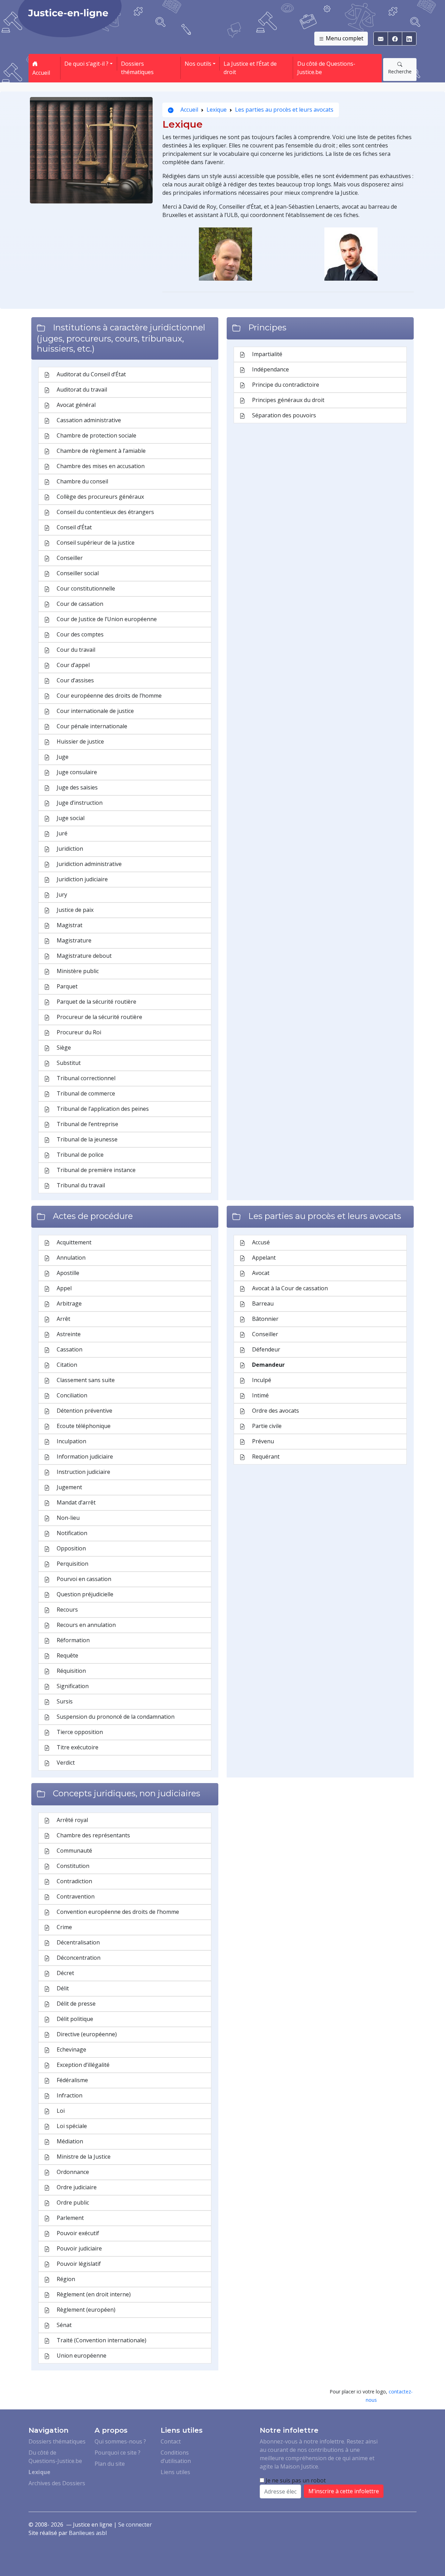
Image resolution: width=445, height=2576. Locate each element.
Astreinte (68, 1334)
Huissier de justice (80, 741)
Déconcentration (78, 1958)
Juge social (70, 818)
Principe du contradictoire (285, 385)
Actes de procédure (93, 1216)
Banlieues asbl (88, 2533)
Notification (71, 1533)
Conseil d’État (74, 527)
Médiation (69, 2141)
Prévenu (262, 1441)
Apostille (67, 1273)
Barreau (262, 1303)
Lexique (217, 110)
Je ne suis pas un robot (295, 2480)
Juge (62, 757)
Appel (63, 1288)
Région (65, 2279)
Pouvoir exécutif (77, 2233)
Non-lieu (67, 1518)
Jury (61, 894)
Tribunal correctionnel (85, 1078)
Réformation (72, 1640)
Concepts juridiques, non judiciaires (127, 1793)
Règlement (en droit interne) (93, 2294)
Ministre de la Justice (83, 2157)
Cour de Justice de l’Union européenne (106, 619)
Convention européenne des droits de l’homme (117, 1912)
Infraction (69, 2095)
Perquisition (72, 1564)
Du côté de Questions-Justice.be (326, 68)
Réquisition (71, 1671)
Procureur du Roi (78, 1032)
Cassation (69, 1349)
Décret (65, 1973)
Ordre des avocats (275, 1411)
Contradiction (74, 1881)
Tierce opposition (79, 1732)
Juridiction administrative (88, 864)
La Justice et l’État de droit (250, 68)
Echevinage (71, 2049)
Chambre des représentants (93, 1835)
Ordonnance (72, 2172)
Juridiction (69, 849)
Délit (62, 1988)
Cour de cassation (79, 604)
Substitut (68, 1063)
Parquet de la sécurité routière (96, 1002)
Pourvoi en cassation (83, 1579)
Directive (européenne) (86, 2034)
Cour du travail (75, 650)
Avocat (260, 1273)
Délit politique (74, 2019)
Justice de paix (74, 910)
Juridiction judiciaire (82, 879)
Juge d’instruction (79, 803)
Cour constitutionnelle (85, 588)
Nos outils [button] (198, 64)
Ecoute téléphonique (83, 1426)
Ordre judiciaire (76, 2187)
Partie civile (266, 1426)
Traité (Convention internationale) (101, 2340)
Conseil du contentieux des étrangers (105, 512)
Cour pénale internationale (91, 726)
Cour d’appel (72, 665)
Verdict (65, 1763)
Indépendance (270, 369)
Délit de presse (75, 2004)
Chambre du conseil (82, 481)
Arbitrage (68, 1303)
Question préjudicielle (84, 1594)
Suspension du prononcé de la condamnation (115, 1717)
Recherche (400, 71)
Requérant (265, 1456)
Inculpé (261, 1380)
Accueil (41, 73)
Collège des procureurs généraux (100, 497)
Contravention (75, 1896)
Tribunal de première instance (95, 1170)
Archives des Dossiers (57, 2483)
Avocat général (75, 405)
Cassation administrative (88, 420)
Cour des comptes (79, 634)
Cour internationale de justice (95, 711)
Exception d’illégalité (82, 2065)
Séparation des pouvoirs (283, 415)
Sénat (63, 2325)
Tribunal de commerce (85, 1093)
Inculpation (71, 1441)
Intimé (260, 1395)
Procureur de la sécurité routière (99, 1017)
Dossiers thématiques (137, 68)
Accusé (260, 1242)
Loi (60, 2111)
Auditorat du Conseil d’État (91, 374)
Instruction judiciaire (83, 1472)
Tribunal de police (79, 1155)
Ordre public (72, 2202)
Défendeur (265, 1349)
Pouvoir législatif (78, 2264)
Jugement (69, 1487)
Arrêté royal (72, 1820)
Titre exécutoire (77, 1747)
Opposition (71, 1548)
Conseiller (69, 558)
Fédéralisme (72, 2080)
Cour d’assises (75, 680)
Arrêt (63, 1319)
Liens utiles (175, 2472)
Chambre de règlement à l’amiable (100, 451)
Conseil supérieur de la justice (95, 543)
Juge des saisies (76, 787)
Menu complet (344, 38)
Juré (61, 833)
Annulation (70, 1258)
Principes (267, 327)
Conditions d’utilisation (176, 2457)
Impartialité (266, 354)
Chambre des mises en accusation (100, 466)
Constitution (72, 1866)
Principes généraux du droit (288, 400)
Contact (171, 2441)
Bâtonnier (265, 1319)
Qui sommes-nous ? (120, 2441)
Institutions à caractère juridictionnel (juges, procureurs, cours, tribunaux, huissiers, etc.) (121, 338)
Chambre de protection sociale (96, 435)
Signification (72, 1686)
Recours (67, 1610)
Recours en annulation (86, 1625)
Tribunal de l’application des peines (102, 1109)
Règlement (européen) (85, 2310)
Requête (67, 1655)
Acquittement (73, 1242)
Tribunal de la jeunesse (86, 1139)
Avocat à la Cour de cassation (289, 1288)
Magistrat (69, 925)
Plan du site (110, 2464)
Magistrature (73, 940)
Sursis (64, 1701)
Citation (66, 1365)
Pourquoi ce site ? (118, 2453)
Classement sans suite (85, 1380)
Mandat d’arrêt (75, 1502)
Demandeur (268, 1365)
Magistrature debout (83, 956)
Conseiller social (77, 573)
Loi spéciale (71, 2126)
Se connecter (135, 2525)
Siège (63, 1048)
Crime (64, 1927)
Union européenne (81, 2356)
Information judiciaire (84, 1456)
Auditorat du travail (81, 390)
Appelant (263, 1258)
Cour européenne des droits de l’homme (108, 696)
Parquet (66, 986)
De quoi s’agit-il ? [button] (86, 64)
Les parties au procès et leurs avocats (284, 110)
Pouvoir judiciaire (79, 2248)
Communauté (74, 1851)
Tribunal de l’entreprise (87, 1124)
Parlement (70, 2218)
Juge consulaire (76, 772)
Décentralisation (78, 1942)
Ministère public (77, 971)
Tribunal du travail (80, 1185)
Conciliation (71, 1395)
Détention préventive (84, 1411)
